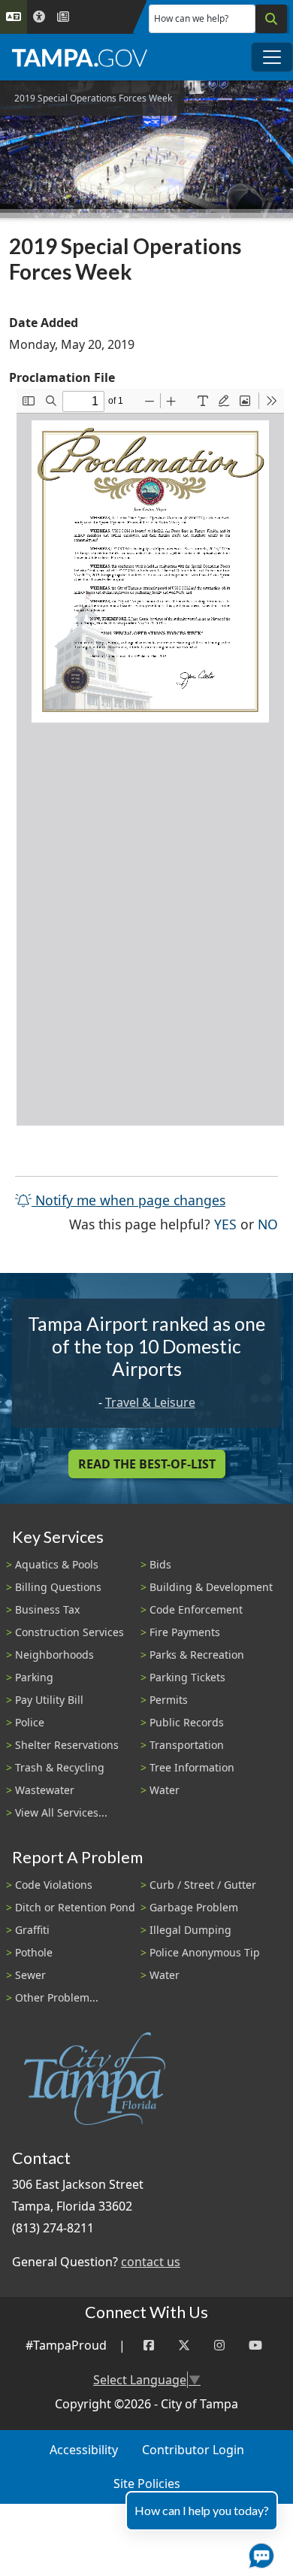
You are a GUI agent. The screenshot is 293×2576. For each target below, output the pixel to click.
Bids (160, 1564)
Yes (225, 1224)
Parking (34, 1677)
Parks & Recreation (197, 1655)
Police (30, 1722)
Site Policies (147, 2484)
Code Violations (54, 1885)
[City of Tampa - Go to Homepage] (80, 57)
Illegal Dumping (190, 1930)
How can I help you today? (202, 2510)
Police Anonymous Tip (205, 1952)
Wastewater (45, 1790)
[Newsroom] (63, 17)
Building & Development (211, 1587)
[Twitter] (184, 2346)
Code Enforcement (196, 1609)
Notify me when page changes (128, 1200)
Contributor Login (193, 2450)
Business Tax (47, 1609)
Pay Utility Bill (49, 1700)
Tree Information (192, 1767)
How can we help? (191, 18)
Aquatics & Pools (57, 1564)
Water (165, 1790)
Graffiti (32, 1930)
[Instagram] (219, 2346)
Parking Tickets (187, 1677)
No (268, 1224)
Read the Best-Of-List (147, 1464)
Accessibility (84, 2450)
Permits (169, 1700)
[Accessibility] (39, 17)
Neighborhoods (54, 1655)
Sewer (30, 1975)
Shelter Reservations (67, 1745)
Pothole (34, 1952)
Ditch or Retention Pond (75, 1907)
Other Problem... (57, 1997)
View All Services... (61, 1812)
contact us (151, 2262)
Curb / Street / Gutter (203, 1885)
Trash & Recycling (60, 1767)
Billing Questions (58, 1587)
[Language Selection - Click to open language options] (14, 17)
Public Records (187, 1722)
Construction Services (69, 1632)
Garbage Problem (194, 1907)
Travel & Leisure (150, 1402)
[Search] (271, 19)
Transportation (187, 1745)
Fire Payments (185, 1632)
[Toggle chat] (258, 2553)
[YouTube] (255, 2346)
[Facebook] (149, 2346)
